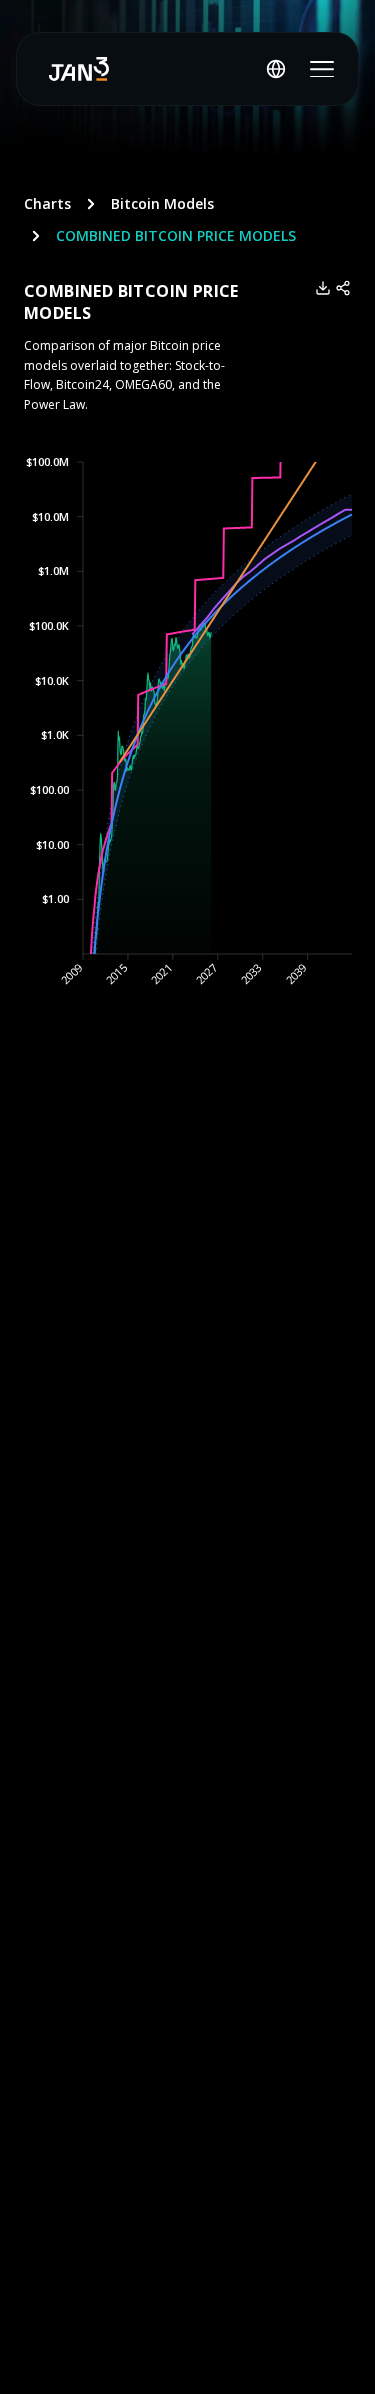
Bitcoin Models (162, 203)
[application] (187, 741)
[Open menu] (322, 69)
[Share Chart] (343, 288)
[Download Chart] (323, 288)
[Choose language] (276, 69)
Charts (47, 203)
